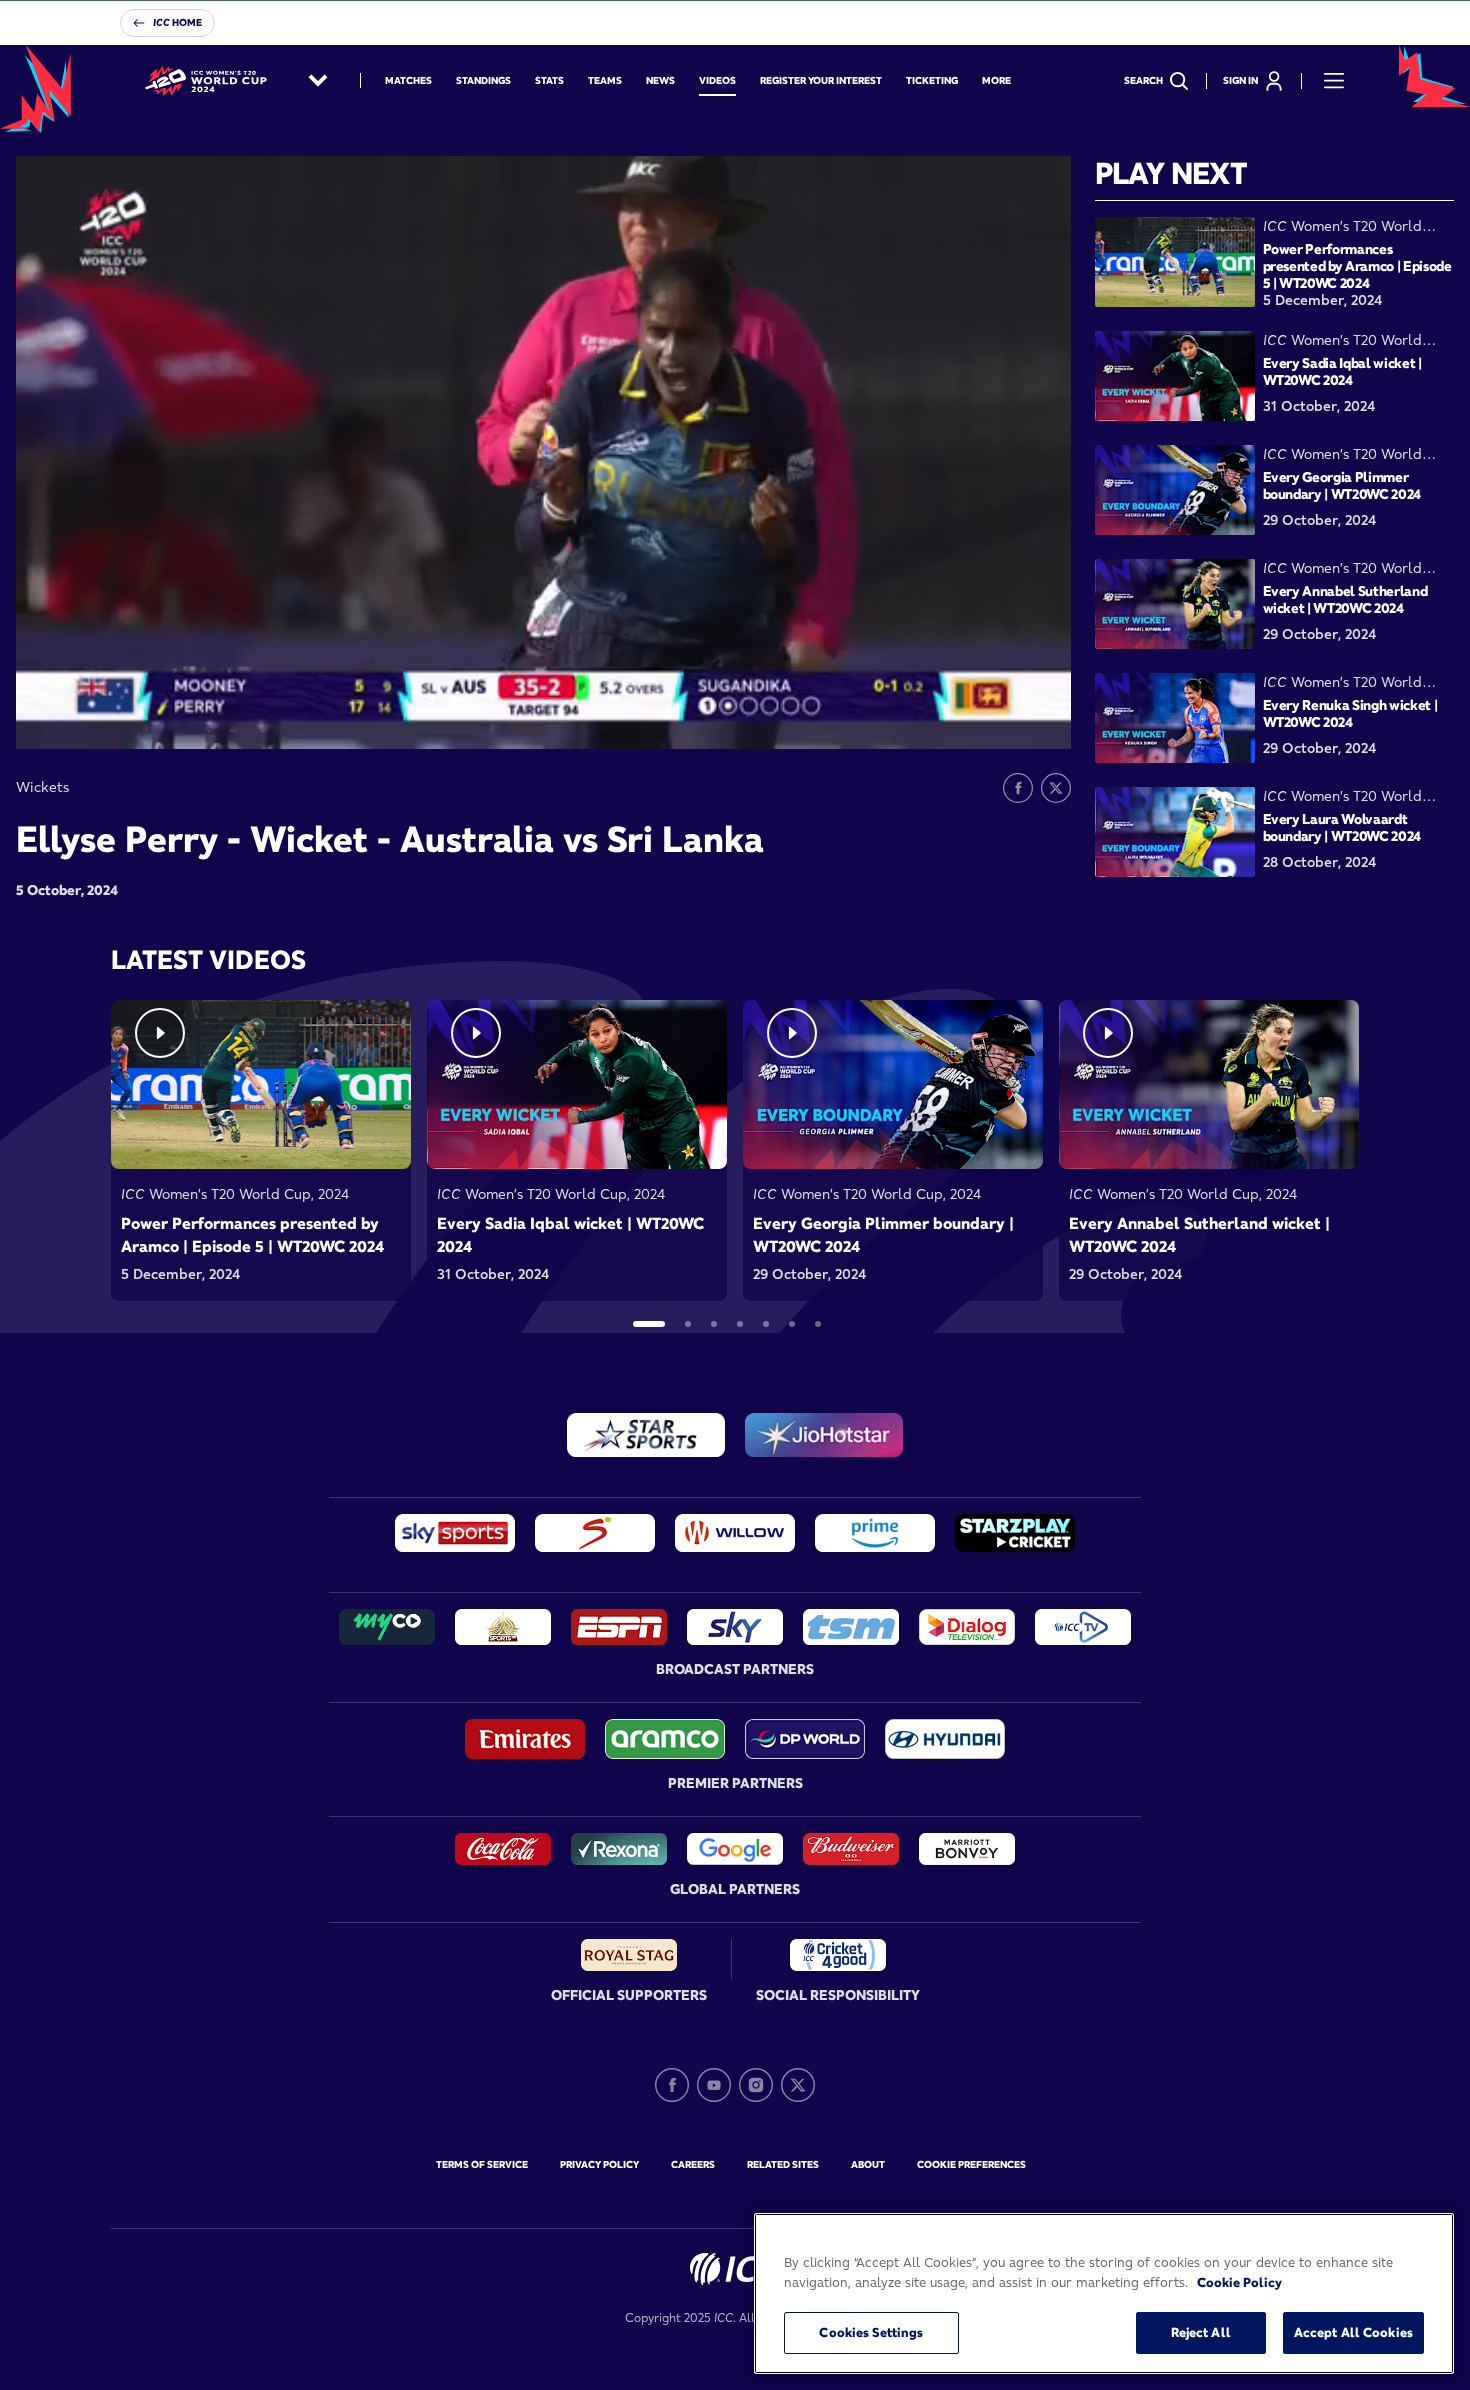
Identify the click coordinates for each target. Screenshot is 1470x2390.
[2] (688, 1324)
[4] (740, 1324)
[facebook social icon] (672, 2085)
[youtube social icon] (714, 2085)
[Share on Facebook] (1018, 788)
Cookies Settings (871, 2332)
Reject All (1201, 2332)
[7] (818, 1324)
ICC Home (177, 22)
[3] (714, 1324)
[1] (649, 1324)
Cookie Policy (1239, 2282)
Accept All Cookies (1353, 2332)
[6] (792, 1324)
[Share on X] (1056, 788)
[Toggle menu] (1334, 81)
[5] (766, 1324)
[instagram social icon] (756, 2085)
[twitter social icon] (798, 2085)
